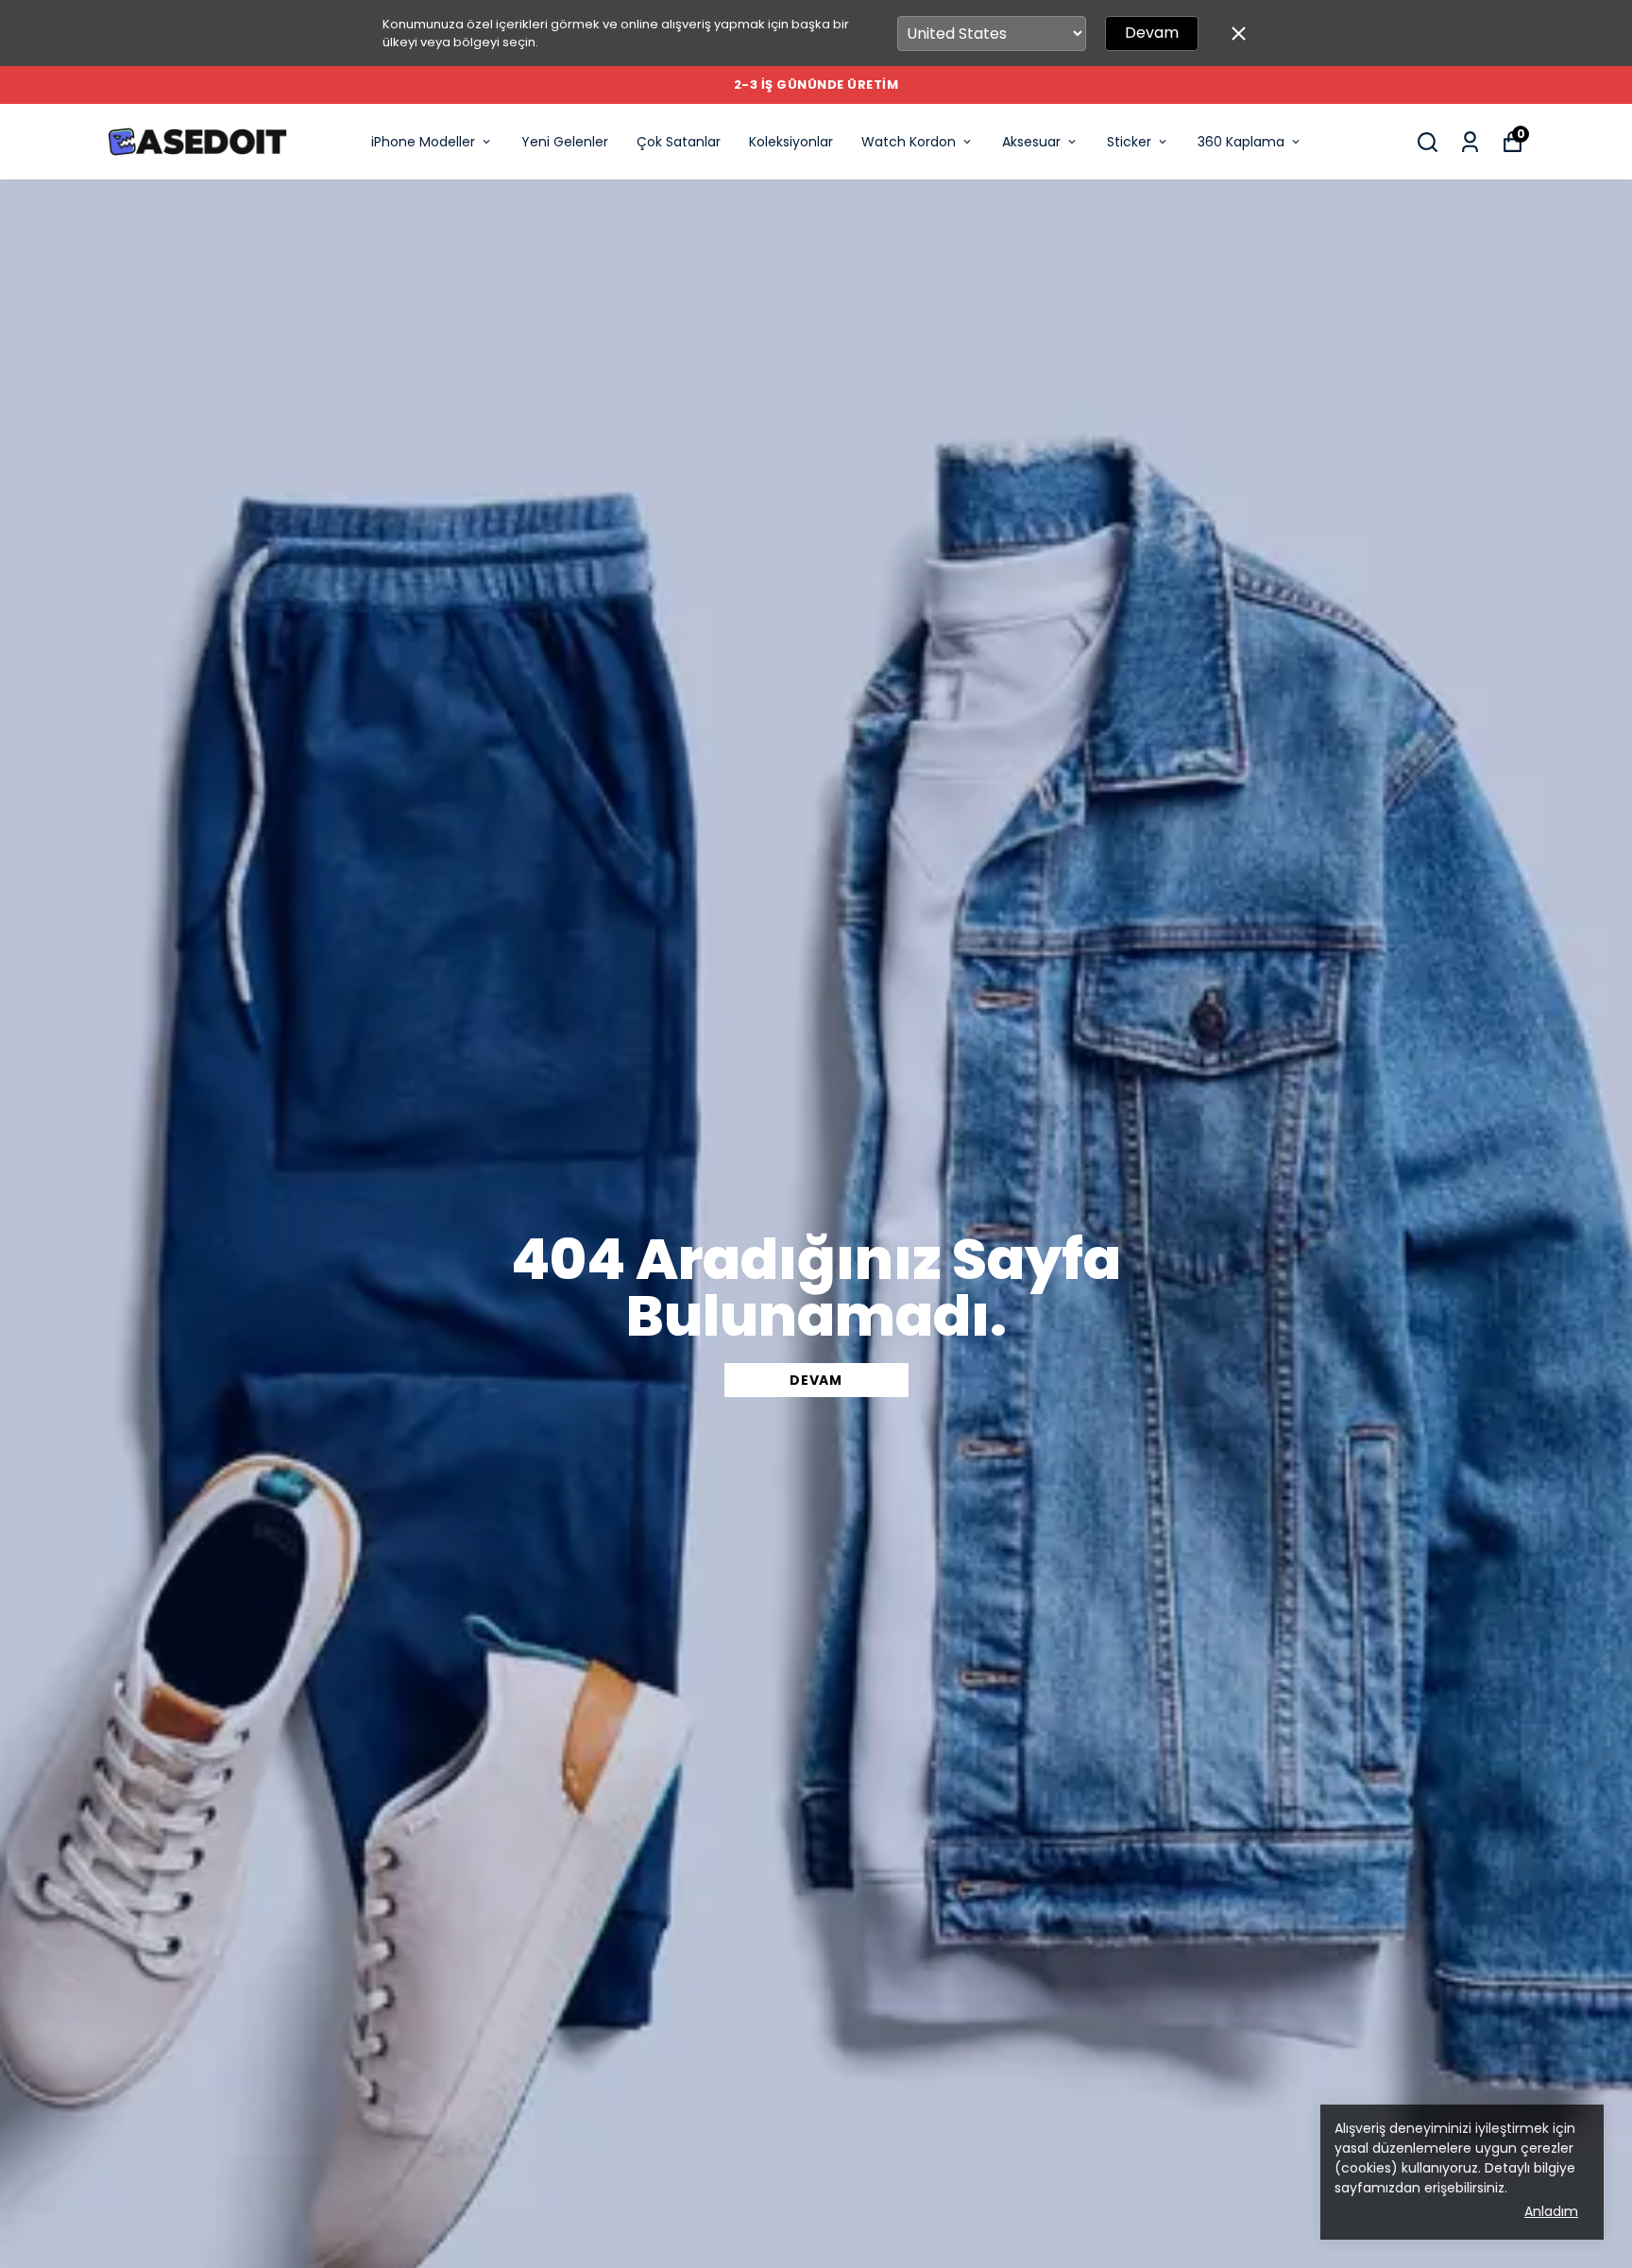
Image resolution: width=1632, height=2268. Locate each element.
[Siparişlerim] (1470, 142)
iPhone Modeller (423, 142)
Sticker (1129, 142)
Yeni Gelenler (565, 142)
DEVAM (816, 1380)
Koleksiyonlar (791, 142)
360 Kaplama (1241, 142)
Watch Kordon (909, 142)
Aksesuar (1031, 142)
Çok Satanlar (679, 142)
